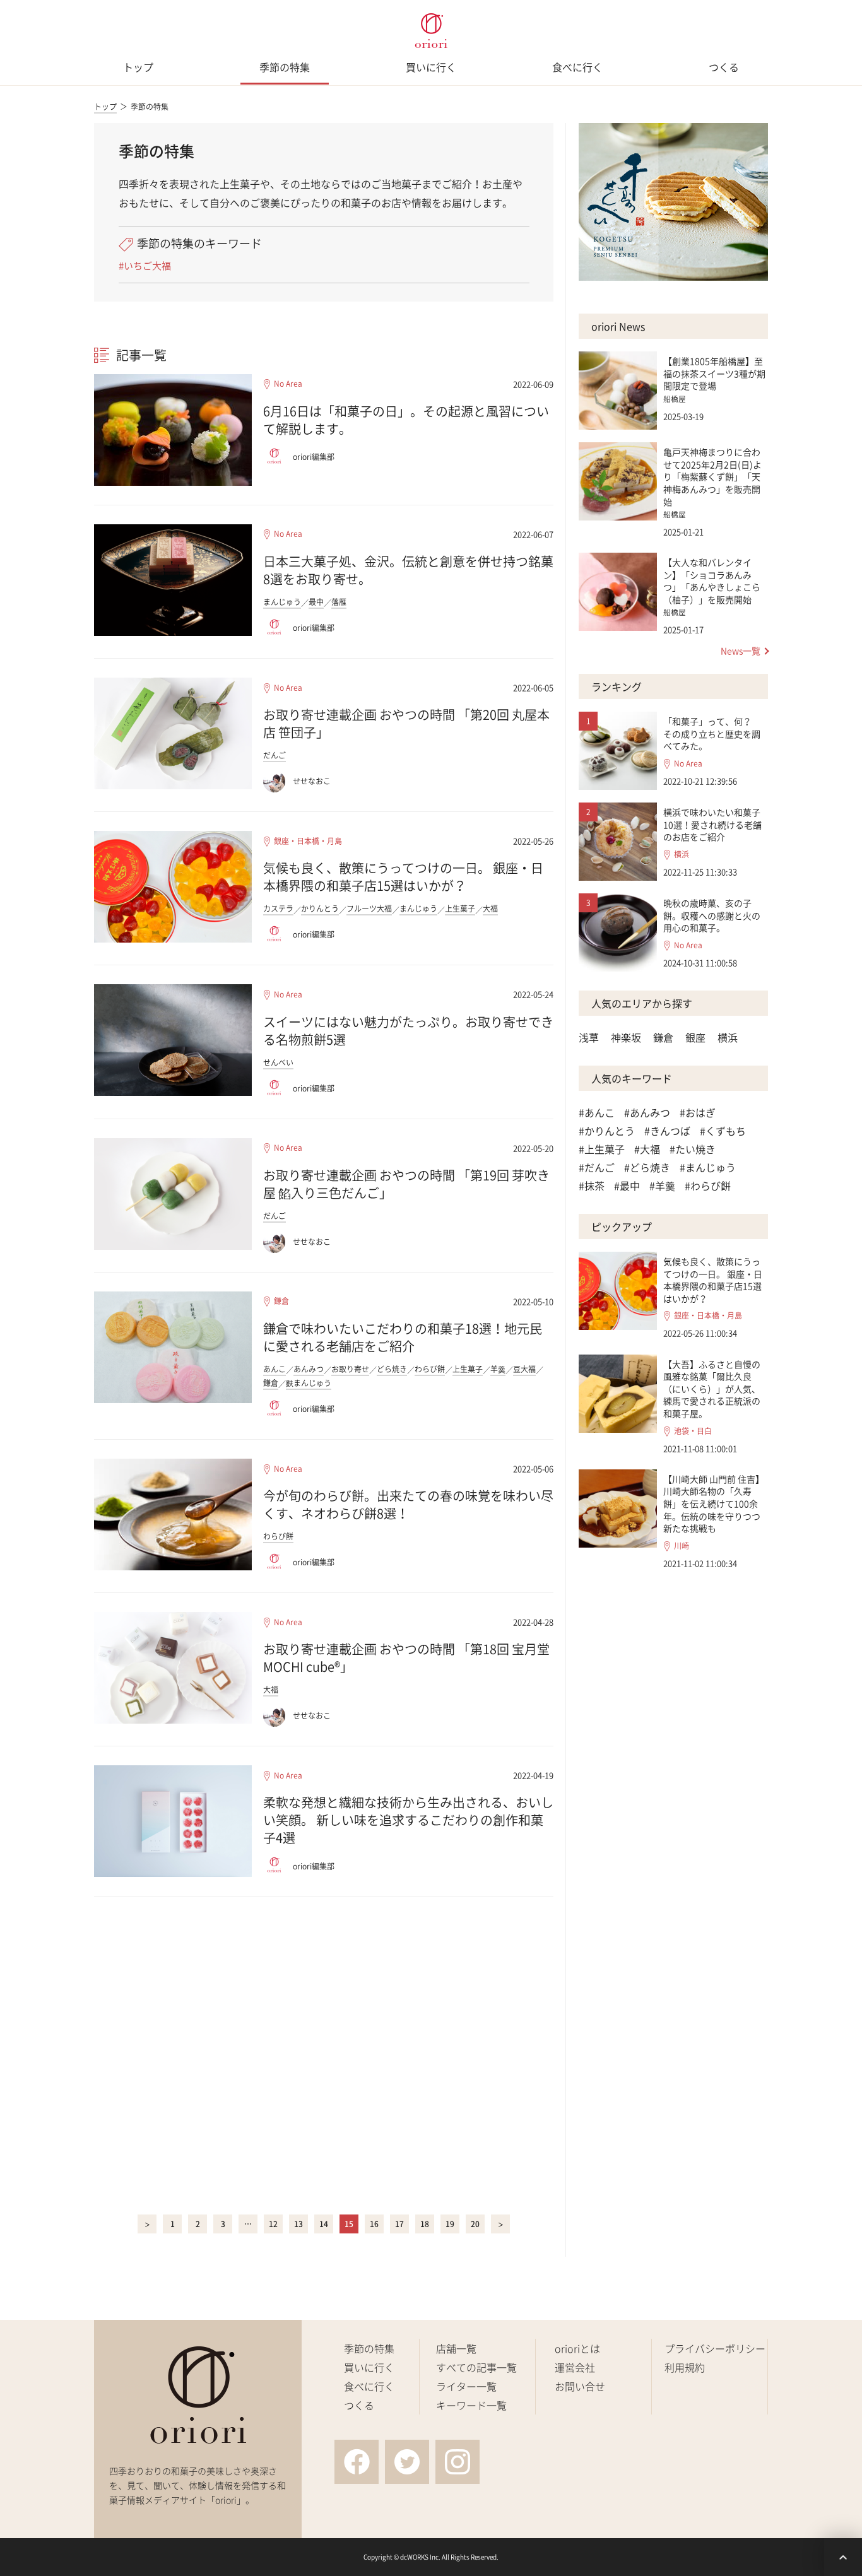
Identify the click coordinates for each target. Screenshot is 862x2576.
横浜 (682, 855)
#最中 (627, 1185)
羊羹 (498, 1369)
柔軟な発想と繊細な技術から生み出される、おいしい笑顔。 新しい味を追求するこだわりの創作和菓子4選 (408, 1820)
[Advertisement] (324, 2053)
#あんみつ (647, 1112)
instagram (458, 2462)
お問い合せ (580, 2386)
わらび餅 (430, 1369)
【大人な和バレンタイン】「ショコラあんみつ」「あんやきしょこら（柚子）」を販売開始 (712, 581)
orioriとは (577, 2348)
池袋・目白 (693, 1431)
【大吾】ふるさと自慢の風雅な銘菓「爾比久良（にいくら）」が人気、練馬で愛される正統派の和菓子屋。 (712, 1389)
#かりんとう (607, 1131)
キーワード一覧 (471, 2405)
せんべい (278, 1062)
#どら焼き (647, 1167)
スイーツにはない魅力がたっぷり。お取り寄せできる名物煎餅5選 (408, 1031)
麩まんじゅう (309, 1383)
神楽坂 (626, 1037)
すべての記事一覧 (476, 2367)
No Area (288, 384)
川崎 (682, 1546)
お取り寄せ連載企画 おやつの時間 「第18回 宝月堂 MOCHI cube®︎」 (406, 1658)
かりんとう (320, 909)
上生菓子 (460, 909)
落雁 (339, 602)
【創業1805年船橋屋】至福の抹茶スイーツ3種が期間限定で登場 (714, 373)
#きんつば (667, 1131)
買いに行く (431, 67)
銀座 (695, 1037)
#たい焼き (693, 1149)
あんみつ (309, 1369)
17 (399, 2224)
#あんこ (597, 1112)
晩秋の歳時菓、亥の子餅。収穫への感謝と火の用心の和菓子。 (712, 915)
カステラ (278, 909)
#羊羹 (662, 1185)
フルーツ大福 (369, 909)
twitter (407, 2462)
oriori (431, 31)
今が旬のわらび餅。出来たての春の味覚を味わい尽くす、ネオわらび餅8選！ (408, 1504)
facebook (357, 2462)
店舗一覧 (456, 2348)
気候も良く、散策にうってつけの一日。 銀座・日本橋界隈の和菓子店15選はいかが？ (403, 877)
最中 (316, 602)
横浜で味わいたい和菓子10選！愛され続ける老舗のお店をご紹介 (712, 824)
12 (273, 2224)
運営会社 (575, 2367)
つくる (724, 67)
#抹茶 (592, 1185)
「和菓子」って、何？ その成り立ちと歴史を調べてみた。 (712, 733)
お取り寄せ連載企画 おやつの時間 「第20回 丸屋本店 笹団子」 (406, 723)
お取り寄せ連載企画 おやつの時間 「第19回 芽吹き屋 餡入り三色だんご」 (406, 1184)
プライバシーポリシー (715, 2348)
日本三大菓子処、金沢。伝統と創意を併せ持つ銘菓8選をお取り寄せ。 (408, 570)
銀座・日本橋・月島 (308, 841)
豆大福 (524, 1369)
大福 (490, 909)
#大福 (647, 1149)
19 (450, 2224)
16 (374, 2224)
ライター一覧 (466, 2386)
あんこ (275, 1369)
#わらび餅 (708, 1185)
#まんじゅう (708, 1167)
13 (298, 2224)
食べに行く (577, 67)
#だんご (597, 1167)
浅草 (589, 1037)
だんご (275, 755)
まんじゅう (282, 602)
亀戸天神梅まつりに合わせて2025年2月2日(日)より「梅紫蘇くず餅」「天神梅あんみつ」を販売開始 (712, 476)
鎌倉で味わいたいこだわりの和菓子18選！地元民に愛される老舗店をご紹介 (403, 1337)
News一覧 (741, 650)
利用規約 (685, 2367)
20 (475, 2224)
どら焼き (392, 1369)
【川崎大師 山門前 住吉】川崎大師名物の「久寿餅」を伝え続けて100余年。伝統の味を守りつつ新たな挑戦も (714, 1503)
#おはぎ (698, 1112)
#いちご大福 (145, 266)
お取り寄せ (350, 1369)
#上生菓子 (602, 1149)
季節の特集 (285, 67)
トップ (138, 67)
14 (324, 2224)
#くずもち (723, 1131)
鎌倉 (281, 1301)
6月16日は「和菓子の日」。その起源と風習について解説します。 (406, 420)
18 (425, 2224)
